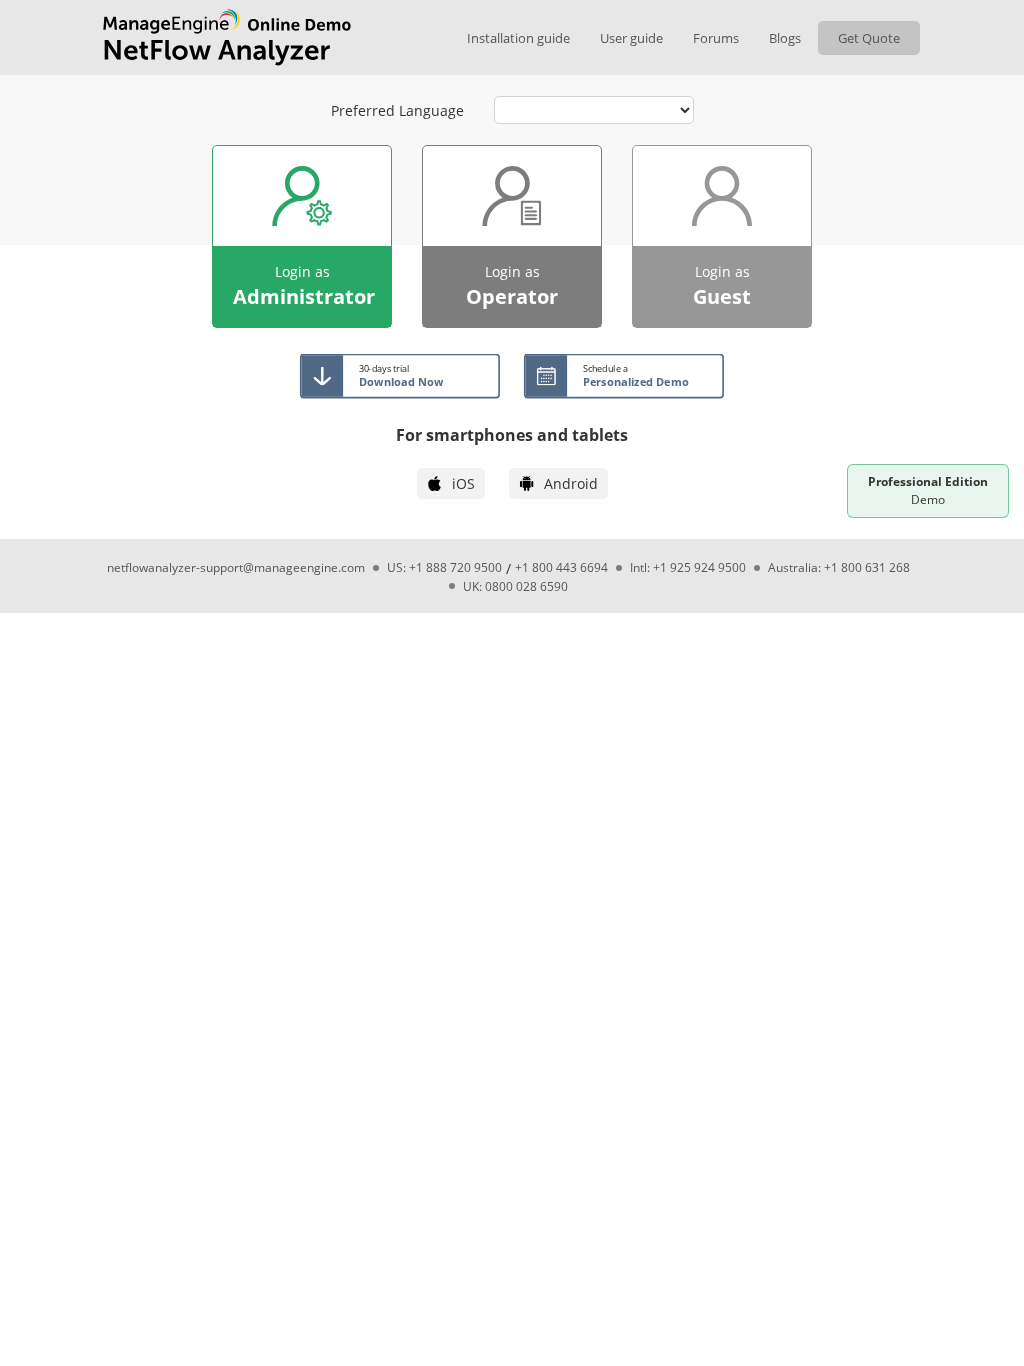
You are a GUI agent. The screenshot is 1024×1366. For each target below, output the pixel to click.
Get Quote (869, 38)
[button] (302, 236)
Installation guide (518, 38)
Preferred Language (397, 110)
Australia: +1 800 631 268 (839, 568)
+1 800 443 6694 (561, 568)
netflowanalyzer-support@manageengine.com (236, 568)
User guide (631, 38)
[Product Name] (227, 37)
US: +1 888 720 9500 (444, 568)
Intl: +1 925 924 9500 (688, 568)
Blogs (785, 38)
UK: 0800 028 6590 (515, 587)
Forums (716, 38)
